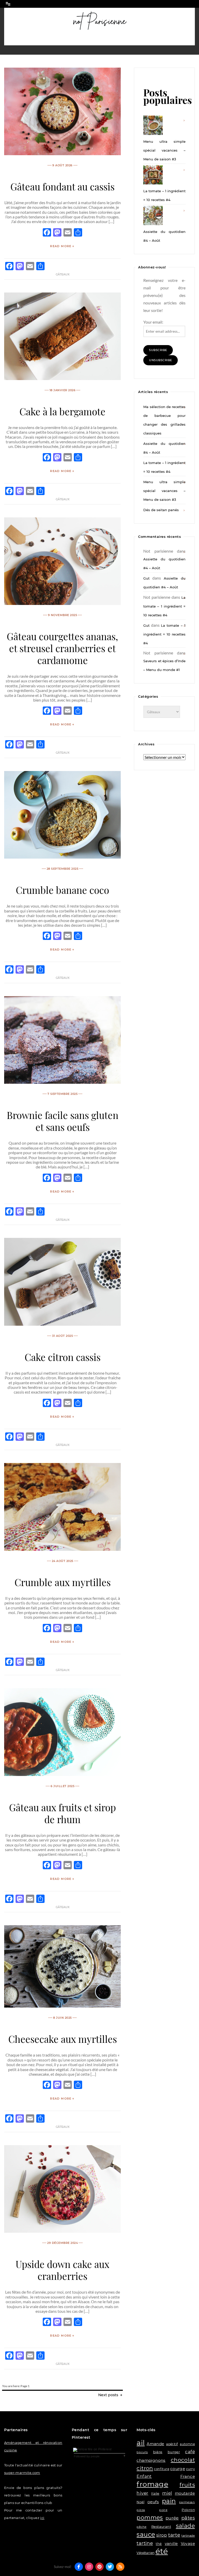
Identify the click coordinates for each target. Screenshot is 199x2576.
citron (145, 2468)
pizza (141, 2510)
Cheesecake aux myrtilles (63, 2039)
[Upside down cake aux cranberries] (62, 2231)
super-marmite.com (22, 2473)
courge (178, 2469)
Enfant (144, 2476)
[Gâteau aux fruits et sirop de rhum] (62, 1774)
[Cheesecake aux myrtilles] (62, 2006)
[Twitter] (110, 2567)
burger (174, 2452)
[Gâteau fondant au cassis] (62, 154)
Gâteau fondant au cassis (62, 186)
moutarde (185, 2493)
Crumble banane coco (62, 890)
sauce (146, 2534)
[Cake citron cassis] (62, 1324)
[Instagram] (89, 2567)
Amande (155, 2444)
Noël (140, 2502)
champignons (151, 2460)
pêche (141, 2527)
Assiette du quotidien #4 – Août (164, 236)
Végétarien (145, 2553)
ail (141, 2443)
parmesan (187, 2502)
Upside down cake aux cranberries (62, 2270)
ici (42, 2518)
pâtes (188, 2518)
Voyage (188, 2544)
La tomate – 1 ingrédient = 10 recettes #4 (164, 195)
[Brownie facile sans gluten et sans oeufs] (62, 1082)
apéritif (172, 2444)
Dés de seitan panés (161, 510)
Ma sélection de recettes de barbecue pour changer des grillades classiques (164, 420)
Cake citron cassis (63, 1357)
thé (159, 2544)
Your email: (153, 322)
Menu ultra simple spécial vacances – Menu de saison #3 (164, 150)
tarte (174, 2535)
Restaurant (161, 2527)
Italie (155, 2493)
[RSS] (120, 2567)
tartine (145, 2543)
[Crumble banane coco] (62, 857)
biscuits (142, 2452)
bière (158, 2452)
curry (190, 2469)
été (162, 2551)
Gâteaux (63, 274)
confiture (162, 2469)
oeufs (153, 2502)
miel (167, 2493)
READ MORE (61, 246)
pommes (150, 2517)
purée (172, 2518)
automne (187, 2444)
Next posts (109, 2395)
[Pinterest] (99, 2567)
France (188, 2476)
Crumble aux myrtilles (63, 1582)
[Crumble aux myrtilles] (62, 1549)
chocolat (183, 2460)
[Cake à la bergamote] (62, 378)
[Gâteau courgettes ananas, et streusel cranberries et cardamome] (62, 603)
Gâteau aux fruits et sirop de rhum (62, 1813)
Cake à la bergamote (62, 411)
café (190, 2452)
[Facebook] (79, 2567)
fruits (187, 2485)
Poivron (188, 2510)
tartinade (188, 2536)
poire (163, 2510)
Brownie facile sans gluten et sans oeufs (63, 1121)
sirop (162, 2535)
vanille (171, 2544)
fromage (152, 2484)
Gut (146, 578)
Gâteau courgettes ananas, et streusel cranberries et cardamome (62, 648)
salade (185, 2526)
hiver (142, 2493)
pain (169, 2501)
